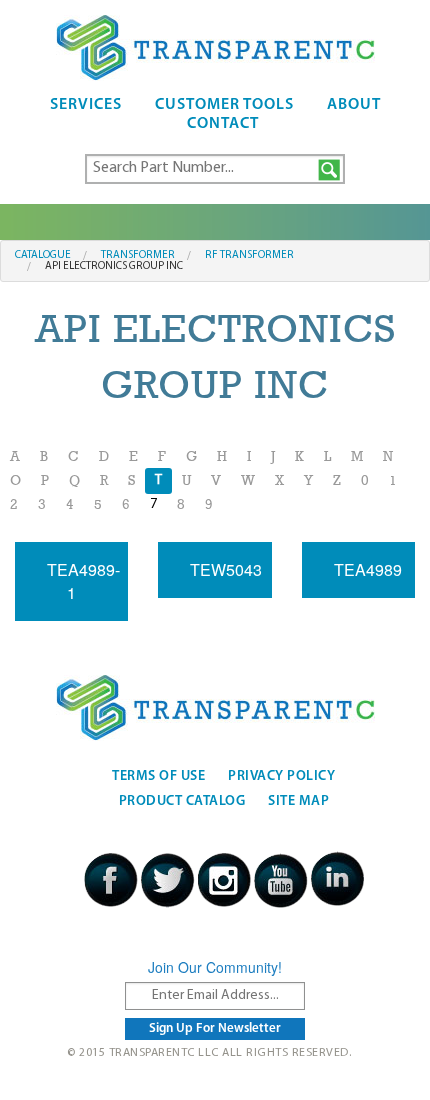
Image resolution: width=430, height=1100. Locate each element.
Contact (223, 124)
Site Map (298, 801)
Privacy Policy (281, 776)
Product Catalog (182, 801)
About (354, 105)
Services (86, 105)
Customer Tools (224, 105)
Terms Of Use (158, 776)
